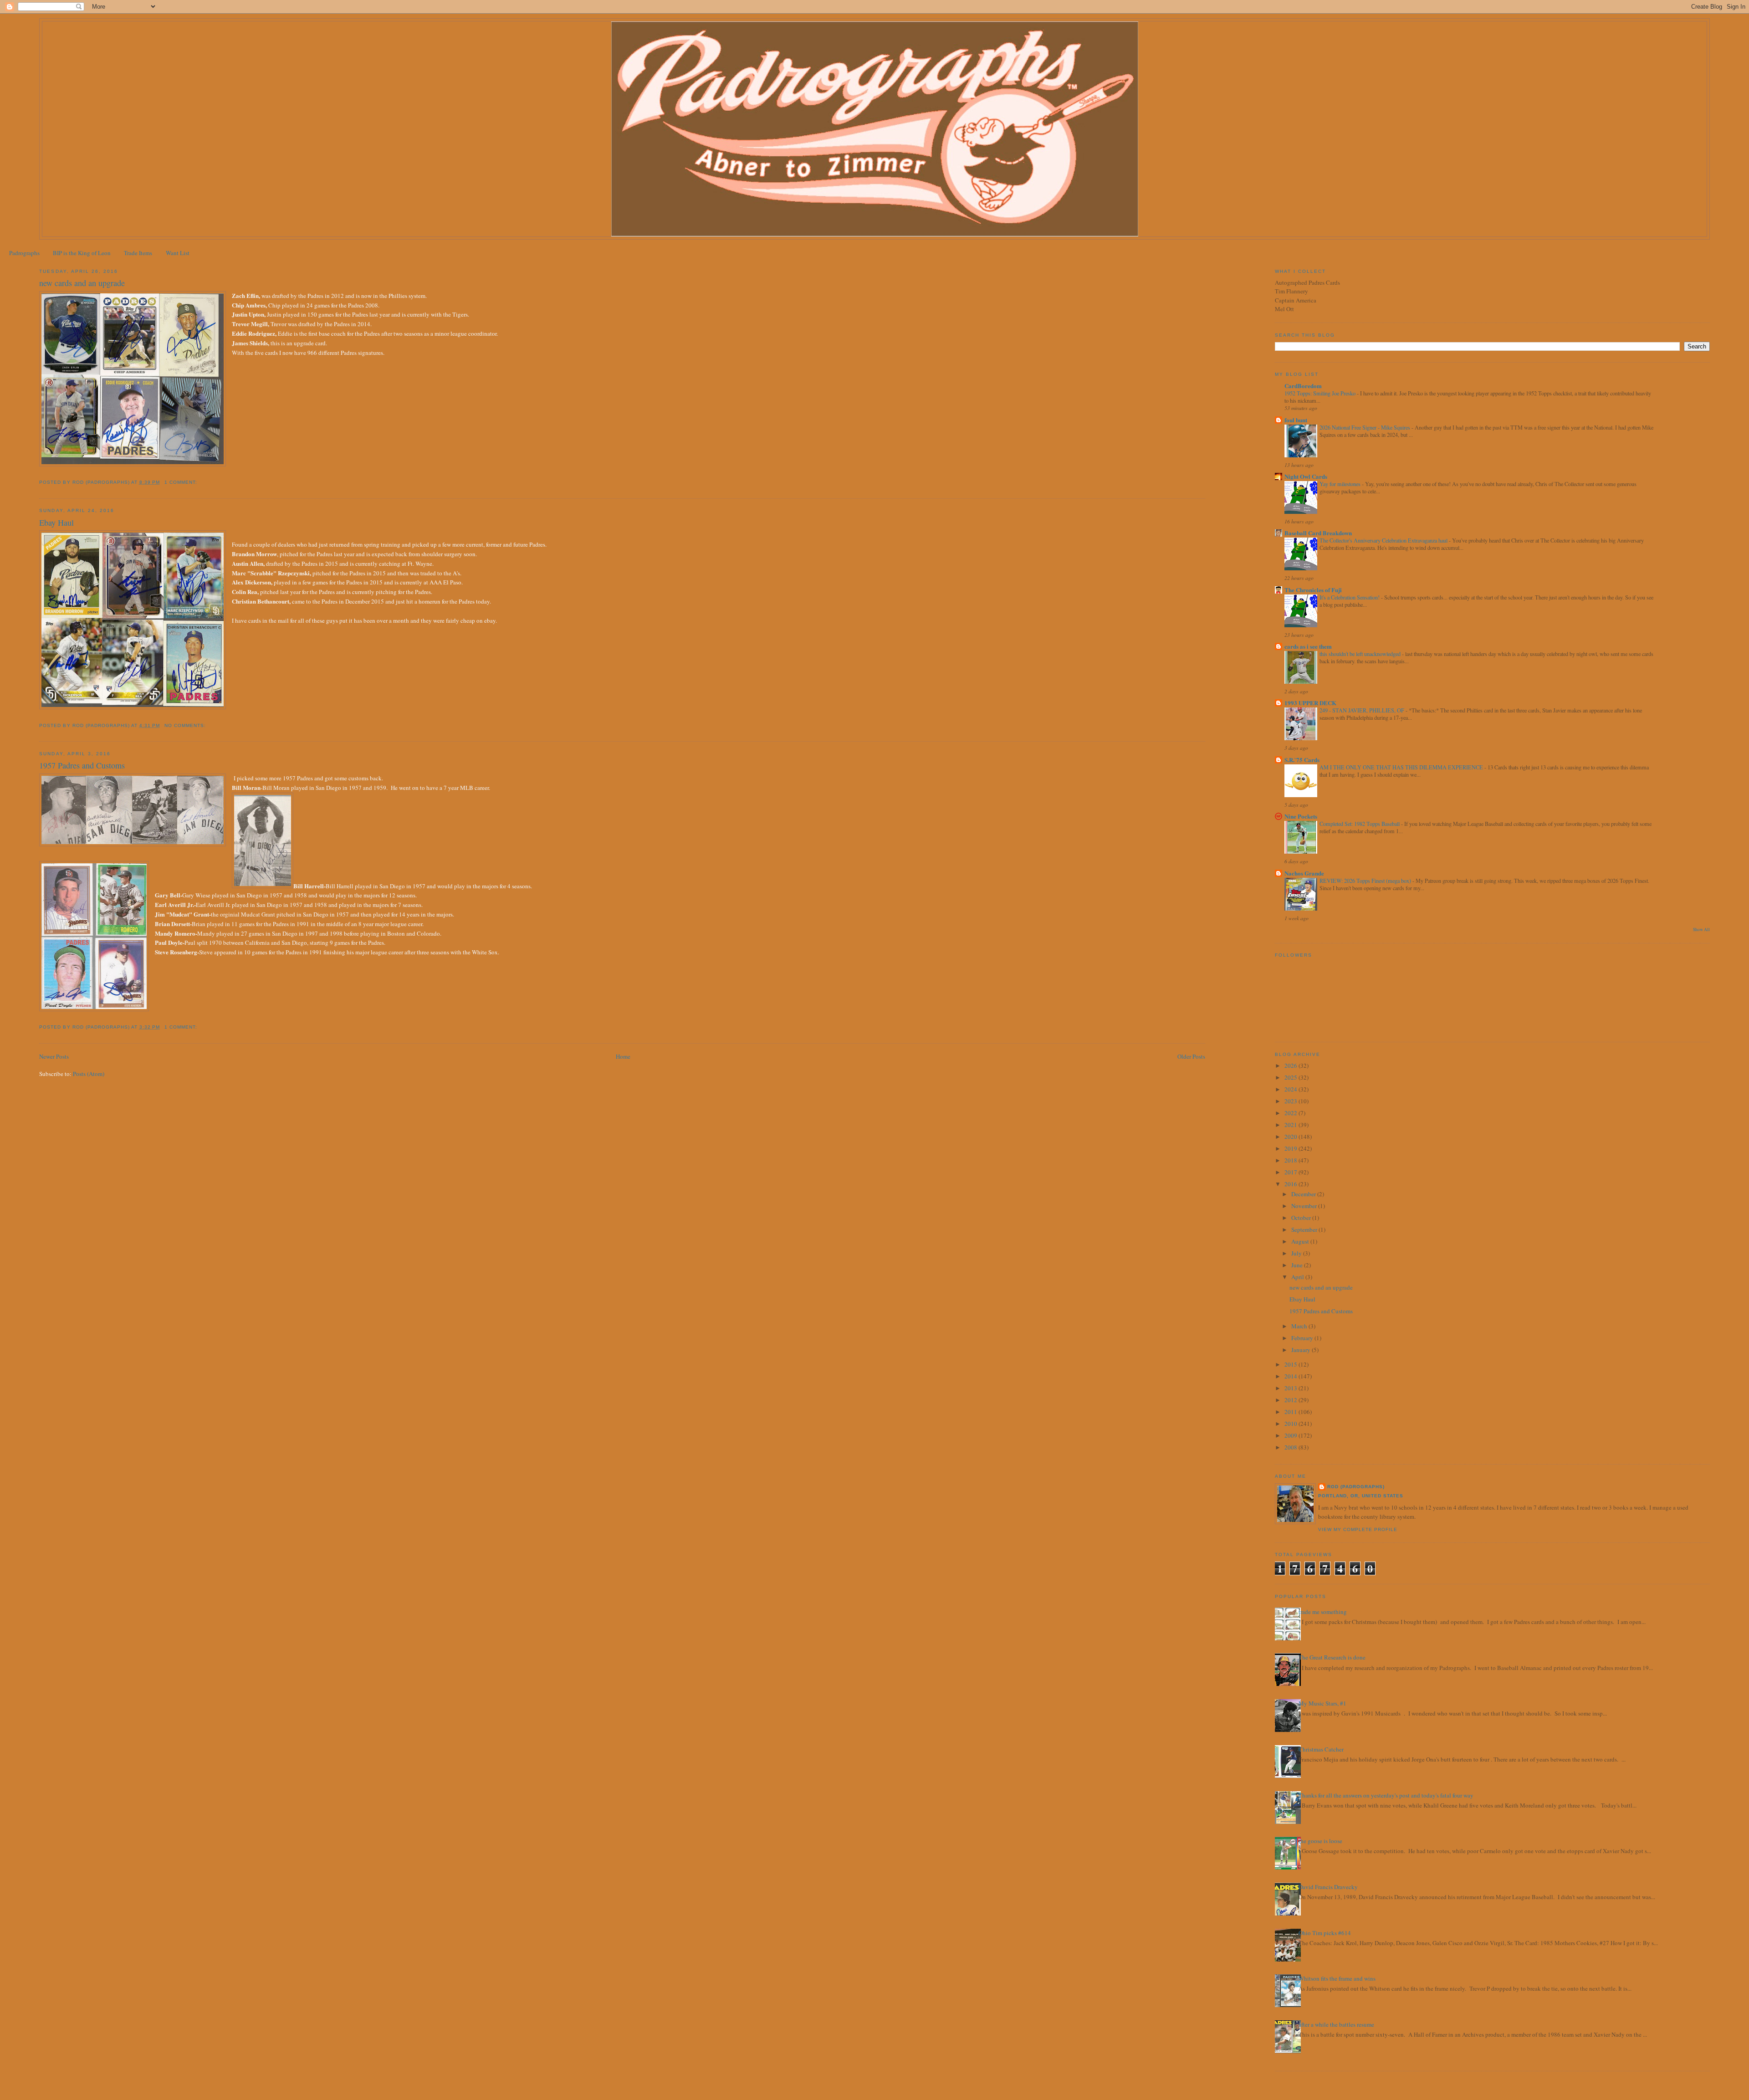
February (1303, 1338)
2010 (1291, 1424)
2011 (1291, 1412)
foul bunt (1296, 420)
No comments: (186, 725)
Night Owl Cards (1306, 476)
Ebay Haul (56, 522)
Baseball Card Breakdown (1318, 533)
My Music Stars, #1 (1322, 1703)
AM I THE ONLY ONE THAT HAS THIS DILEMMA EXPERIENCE (1402, 767)
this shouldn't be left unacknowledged (1361, 654)
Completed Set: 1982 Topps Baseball (1360, 824)
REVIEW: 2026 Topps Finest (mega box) (1366, 881)
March (1300, 1326)
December (1304, 1194)
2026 (1291, 1065)
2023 (1291, 1101)
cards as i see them (1308, 646)
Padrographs (24, 253)
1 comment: (182, 482)
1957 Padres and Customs (82, 765)
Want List (178, 253)
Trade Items (138, 253)
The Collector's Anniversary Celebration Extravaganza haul (1384, 540)
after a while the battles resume (1336, 2024)
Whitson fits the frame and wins (1337, 1978)
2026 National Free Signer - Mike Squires (1365, 427)
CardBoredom (1303, 386)
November (1305, 1206)
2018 (1291, 1160)
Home (623, 1056)
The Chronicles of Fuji (1313, 590)
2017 (1291, 1172)
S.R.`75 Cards (1302, 760)
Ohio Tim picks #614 (1325, 1933)
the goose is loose (1320, 1841)
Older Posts (1191, 1056)
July (1297, 1253)
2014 (1291, 1376)
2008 (1291, 1447)
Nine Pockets (1301, 816)
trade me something (1323, 1612)
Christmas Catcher (1321, 1749)
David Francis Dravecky (1328, 1887)
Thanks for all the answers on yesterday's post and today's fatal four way (1386, 1795)
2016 (1291, 1184)
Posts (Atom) (89, 1074)
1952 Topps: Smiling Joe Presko (1321, 393)
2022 (1291, 1113)
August (1301, 1241)
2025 (1291, 1077)
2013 (1291, 1388)
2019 (1291, 1148)
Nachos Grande (1304, 873)
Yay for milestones (1341, 484)
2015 (1291, 1364)
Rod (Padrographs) (1356, 1487)
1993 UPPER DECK (1310, 703)
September (1305, 1229)
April (1298, 1277)
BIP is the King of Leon (82, 253)
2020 (1291, 1137)
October (1302, 1218)
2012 (1291, 1400)
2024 (1291, 1089)
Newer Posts (54, 1056)
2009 (1291, 1435)
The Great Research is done (1332, 1657)
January (1302, 1350)
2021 (1291, 1125)
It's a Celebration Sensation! (1350, 597)
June (1298, 1265)
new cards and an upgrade (82, 283)
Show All (1701, 930)
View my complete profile (1358, 1529)
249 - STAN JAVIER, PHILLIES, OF (1363, 710)
